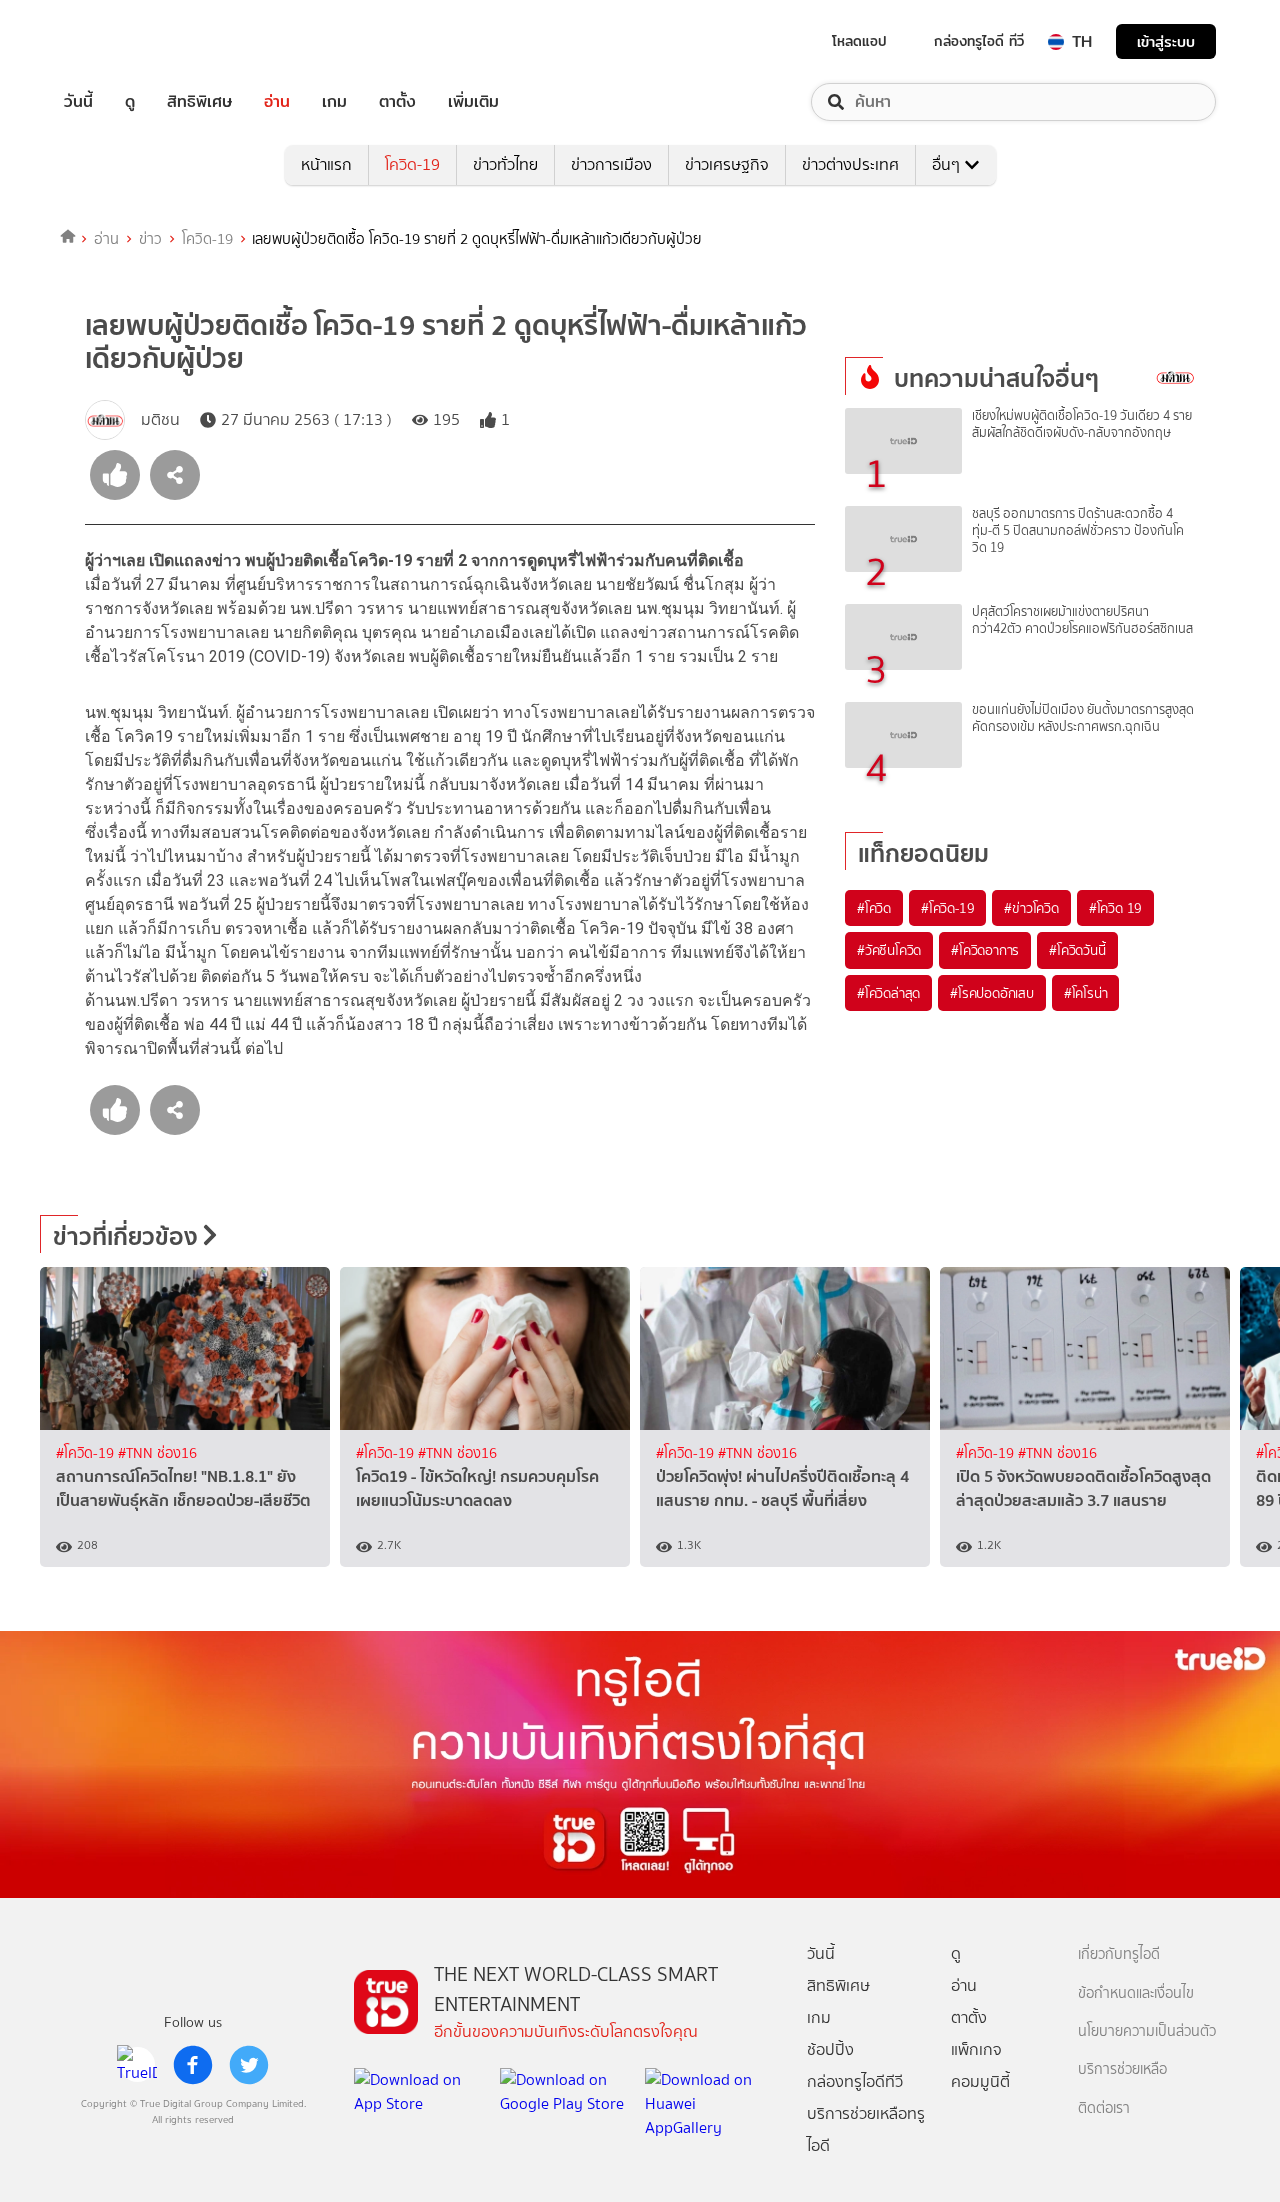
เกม (334, 102)
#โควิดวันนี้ (1077, 950)
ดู (130, 102)
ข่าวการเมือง (611, 164)
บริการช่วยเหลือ (1122, 2069)
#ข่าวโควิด (1031, 908)
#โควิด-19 (947, 908)
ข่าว (150, 239)
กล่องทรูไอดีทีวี (855, 2081)
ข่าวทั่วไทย (505, 164)
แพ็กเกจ (976, 2049)
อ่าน (277, 102)
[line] (137, 2065)
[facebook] (193, 2065)
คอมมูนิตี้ (980, 2081)
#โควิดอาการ (985, 950)
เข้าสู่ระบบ (1166, 41)
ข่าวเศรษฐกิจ (727, 164)
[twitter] (249, 2065)
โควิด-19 (412, 164)
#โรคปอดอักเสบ (992, 993)
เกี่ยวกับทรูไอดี (1119, 1954)
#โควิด (874, 908)
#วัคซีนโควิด (889, 950)
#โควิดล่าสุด (888, 993)
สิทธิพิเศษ (199, 102)
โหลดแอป (859, 41)
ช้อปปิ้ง (830, 2049)
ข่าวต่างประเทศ (850, 164)
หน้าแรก (326, 164)
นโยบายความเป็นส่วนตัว (1147, 2031)
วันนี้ (78, 102)
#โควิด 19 (1115, 908)
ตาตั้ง (397, 102)
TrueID (124, 41)
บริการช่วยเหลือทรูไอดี (866, 2129)
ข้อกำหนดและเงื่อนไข (1136, 1993)
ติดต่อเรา (1104, 2108)
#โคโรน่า (1086, 993)
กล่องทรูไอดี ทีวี (979, 41)
